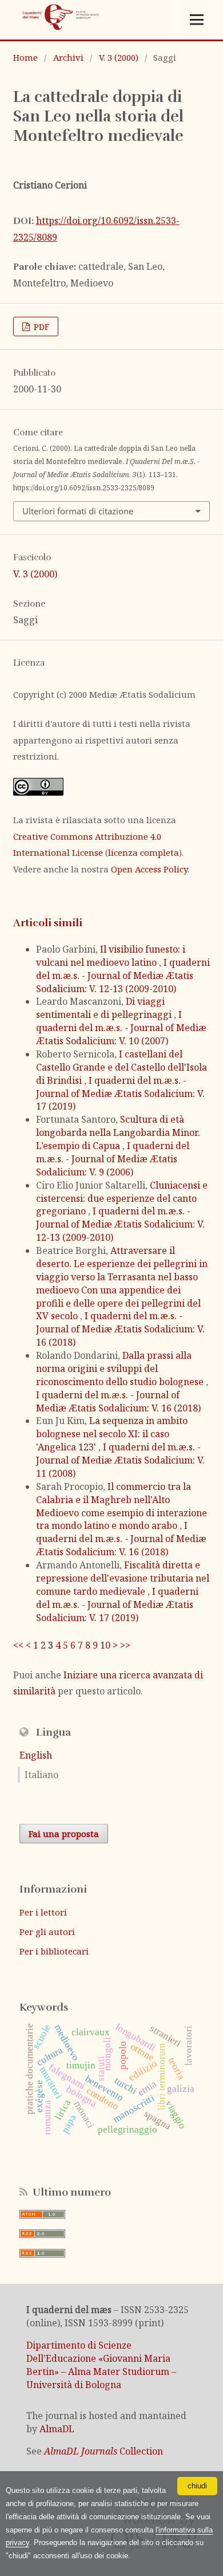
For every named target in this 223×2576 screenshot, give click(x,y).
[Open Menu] (197, 20)
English (36, 1755)
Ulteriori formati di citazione (78, 511)
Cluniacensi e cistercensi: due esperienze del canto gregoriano (122, 1198)
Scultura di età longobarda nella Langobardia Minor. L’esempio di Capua (118, 1132)
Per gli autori (47, 1932)
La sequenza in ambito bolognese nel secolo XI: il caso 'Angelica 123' (112, 1434)
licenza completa (144, 852)
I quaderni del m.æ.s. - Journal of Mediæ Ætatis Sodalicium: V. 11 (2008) (120, 1460)
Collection (103, 2451)
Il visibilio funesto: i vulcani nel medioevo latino (111, 956)
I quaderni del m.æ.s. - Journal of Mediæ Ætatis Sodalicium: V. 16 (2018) (120, 1329)
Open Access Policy (149, 869)
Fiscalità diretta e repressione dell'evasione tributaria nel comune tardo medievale (123, 1578)
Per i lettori (43, 1912)
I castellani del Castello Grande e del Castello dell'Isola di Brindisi (122, 1067)
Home (25, 57)
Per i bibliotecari (54, 1951)
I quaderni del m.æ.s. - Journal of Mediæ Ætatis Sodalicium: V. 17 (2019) (120, 1094)
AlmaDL (57, 2429)
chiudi (197, 2486)
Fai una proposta (64, 1834)
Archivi (68, 57)
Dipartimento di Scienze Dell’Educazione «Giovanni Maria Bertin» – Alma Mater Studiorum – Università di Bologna (101, 2365)
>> (125, 1645)
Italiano (41, 1775)
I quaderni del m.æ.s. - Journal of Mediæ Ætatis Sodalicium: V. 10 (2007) (121, 1028)
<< (18, 1645)
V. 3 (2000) (119, 57)
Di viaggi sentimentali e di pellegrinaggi (105, 1008)
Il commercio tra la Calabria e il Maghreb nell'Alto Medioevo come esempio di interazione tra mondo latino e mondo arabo (122, 1506)
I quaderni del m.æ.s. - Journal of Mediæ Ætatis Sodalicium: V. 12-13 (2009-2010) (123, 976)
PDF (40, 327)
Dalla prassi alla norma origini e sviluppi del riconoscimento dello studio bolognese (121, 1368)
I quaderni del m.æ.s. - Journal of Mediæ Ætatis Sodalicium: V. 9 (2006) (113, 1159)
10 (105, 1645)
